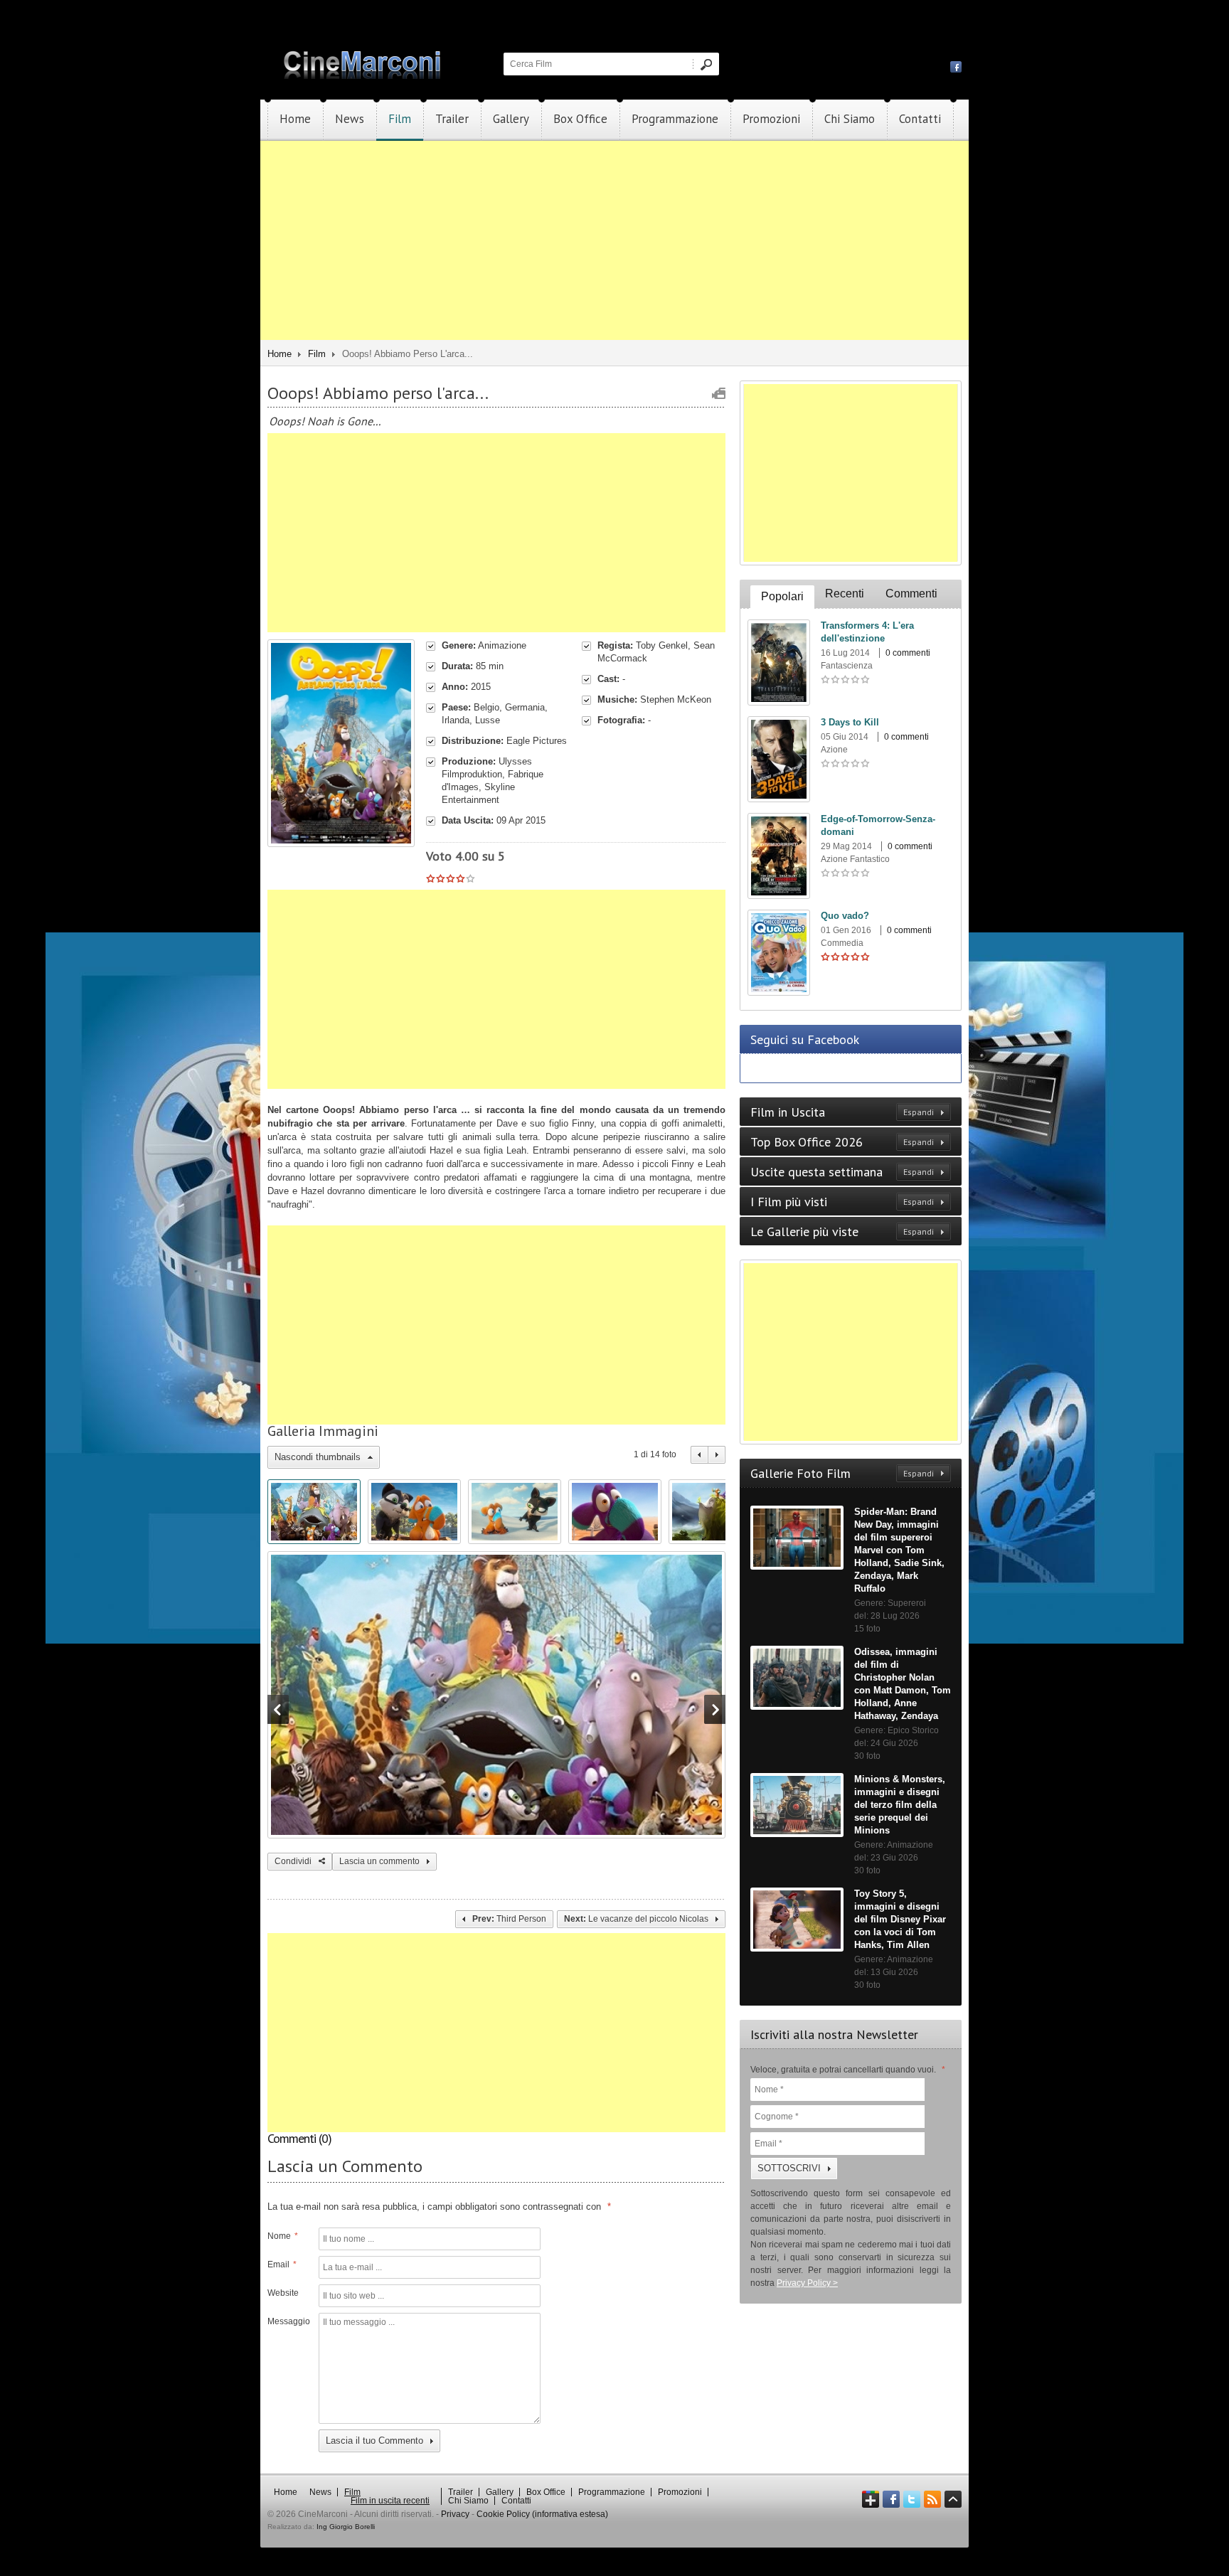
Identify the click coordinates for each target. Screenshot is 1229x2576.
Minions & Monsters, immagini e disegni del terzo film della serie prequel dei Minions (900, 1805)
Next (717, 1455)
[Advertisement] (614, 240)
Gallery (511, 119)
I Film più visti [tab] (842, 1202)
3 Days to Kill (850, 722)
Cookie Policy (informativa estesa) (542, 2514)
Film (400, 119)
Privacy (455, 2514)
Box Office (580, 119)
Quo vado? (845, 916)
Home (295, 119)
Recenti (845, 594)
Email (282, 2264)
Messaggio (287, 2321)
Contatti (920, 119)
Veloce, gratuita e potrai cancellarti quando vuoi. (848, 2070)
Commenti (911, 594)
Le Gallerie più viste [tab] (842, 1231)
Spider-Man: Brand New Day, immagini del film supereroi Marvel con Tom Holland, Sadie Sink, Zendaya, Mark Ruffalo (899, 1550)
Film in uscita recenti (390, 2501)
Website (283, 2293)
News (350, 119)
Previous (699, 1455)
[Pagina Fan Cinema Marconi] (956, 66)
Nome (283, 2236)
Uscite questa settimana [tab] (842, 1172)
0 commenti (908, 653)
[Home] (363, 76)
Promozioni (771, 119)
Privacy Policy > (807, 2283)
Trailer (452, 119)
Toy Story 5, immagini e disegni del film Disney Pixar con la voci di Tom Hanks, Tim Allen (900, 1919)
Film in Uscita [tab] (842, 1112)
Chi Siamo (850, 119)
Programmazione (675, 119)
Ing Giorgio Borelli (346, 2527)
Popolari (782, 596)
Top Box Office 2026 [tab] (842, 1142)
